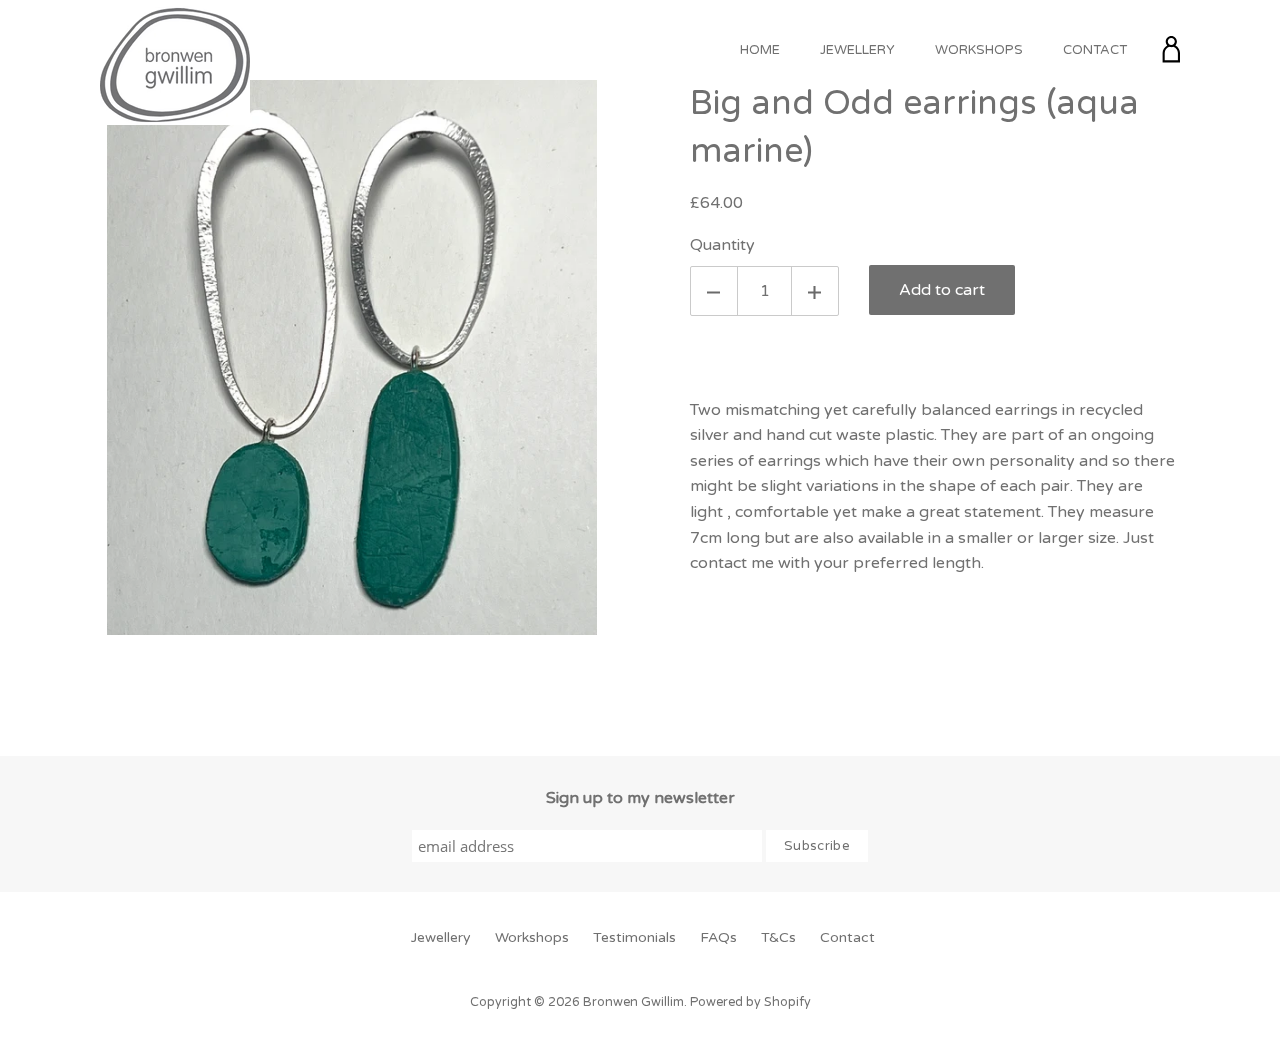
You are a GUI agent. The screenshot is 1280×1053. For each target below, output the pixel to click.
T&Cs (778, 937)
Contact (1095, 50)
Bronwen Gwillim (633, 1002)
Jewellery (857, 50)
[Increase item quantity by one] (815, 291)
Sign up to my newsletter (640, 798)
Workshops (979, 50)
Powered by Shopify (750, 1002)
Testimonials (634, 937)
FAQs (718, 937)
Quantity (722, 245)
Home (760, 50)
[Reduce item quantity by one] (714, 291)
